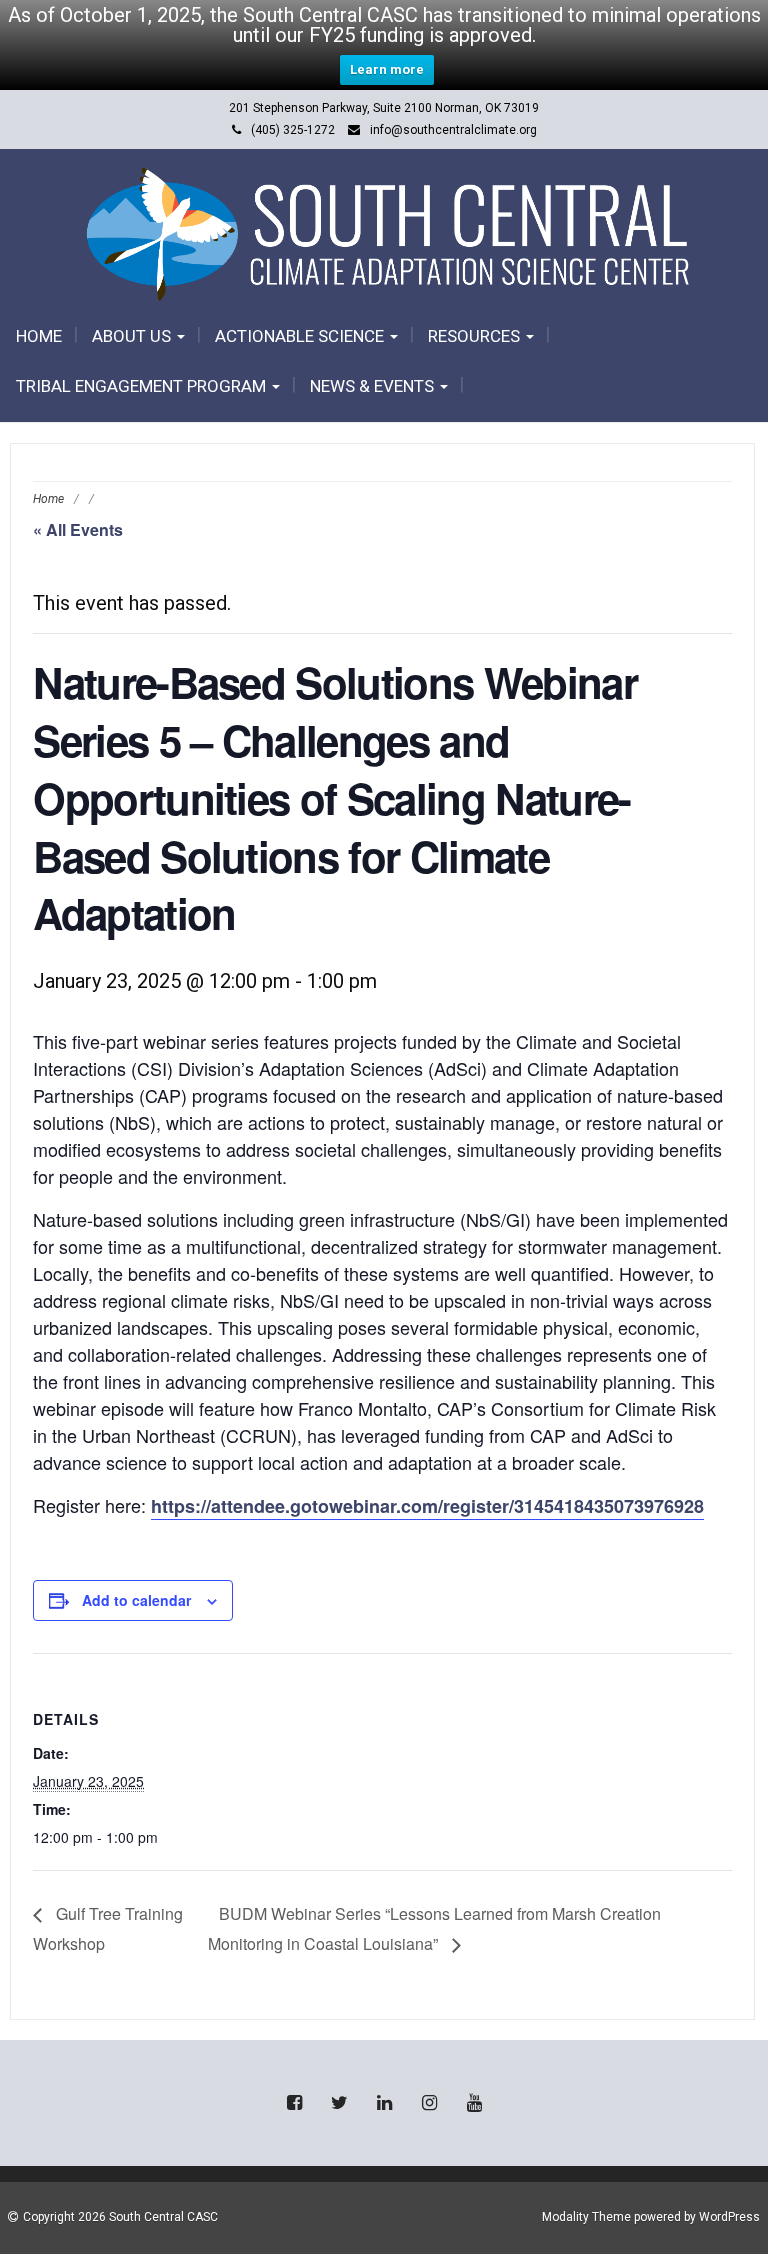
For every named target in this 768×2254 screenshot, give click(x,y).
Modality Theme (586, 2217)
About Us (133, 336)
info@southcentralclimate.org (453, 130)
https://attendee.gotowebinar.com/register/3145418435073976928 (427, 1506)
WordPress (729, 2217)
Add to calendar (136, 1600)
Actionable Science (301, 336)
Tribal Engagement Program (143, 386)
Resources (476, 336)
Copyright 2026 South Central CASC (120, 2217)
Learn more (387, 69)
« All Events (78, 529)
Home (39, 336)
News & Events (374, 386)
